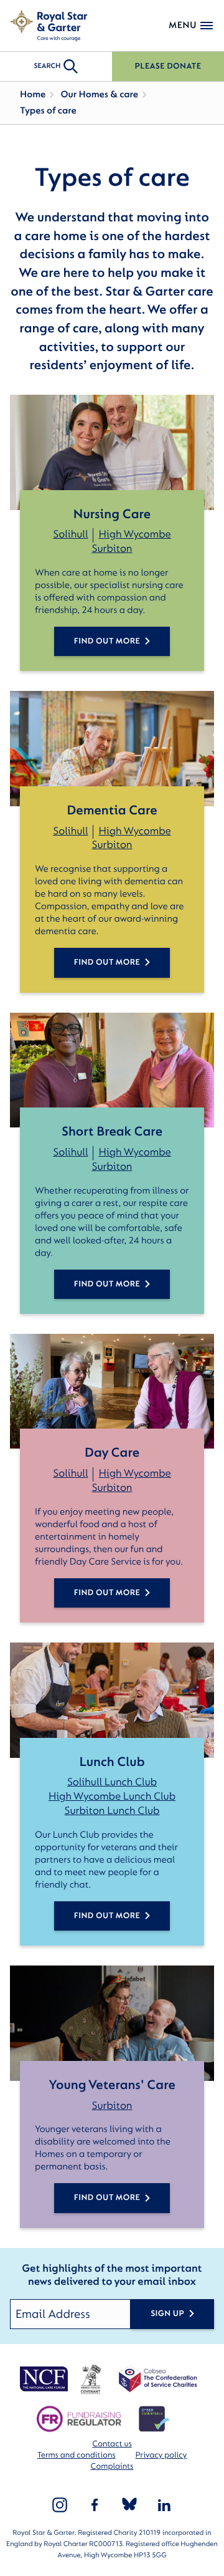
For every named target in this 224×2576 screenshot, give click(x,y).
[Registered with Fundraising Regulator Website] (79, 2419)
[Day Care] (112, 1392)
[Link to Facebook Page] (95, 2505)
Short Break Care (112, 1131)
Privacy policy (161, 2455)
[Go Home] (49, 26)
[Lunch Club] (112, 1700)
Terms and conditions (77, 2455)
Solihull (70, 535)
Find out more (107, 1916)
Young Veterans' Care (112, 2085)
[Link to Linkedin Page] (164, 2505)
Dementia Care (112, 810)
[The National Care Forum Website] (45, 2379)
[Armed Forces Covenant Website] (91, 2379)
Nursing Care (112, 514)
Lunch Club (112, 1762)
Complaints (112, 2467)
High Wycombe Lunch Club (112, 1797)
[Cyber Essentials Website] (154, 2419)
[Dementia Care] (112, 749)
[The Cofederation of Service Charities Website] (158, 2379)
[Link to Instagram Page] (60, 2505)
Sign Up (167, 2314)
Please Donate (168, 66)
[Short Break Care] (112, 1070)
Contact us (112, 2444)
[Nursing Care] (112, 452)
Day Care (112, 1453)
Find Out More (107, 641)
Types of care (48, 111)
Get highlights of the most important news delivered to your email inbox (112, 2276)
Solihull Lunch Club (112, 1782)
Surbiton (112, 549)
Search (47, 66)
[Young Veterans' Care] (112, 2023)
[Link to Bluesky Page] (129, 2505)
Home (33, 94)
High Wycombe (134, 535)
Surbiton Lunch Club (112, 1811)
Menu (183, 25)
